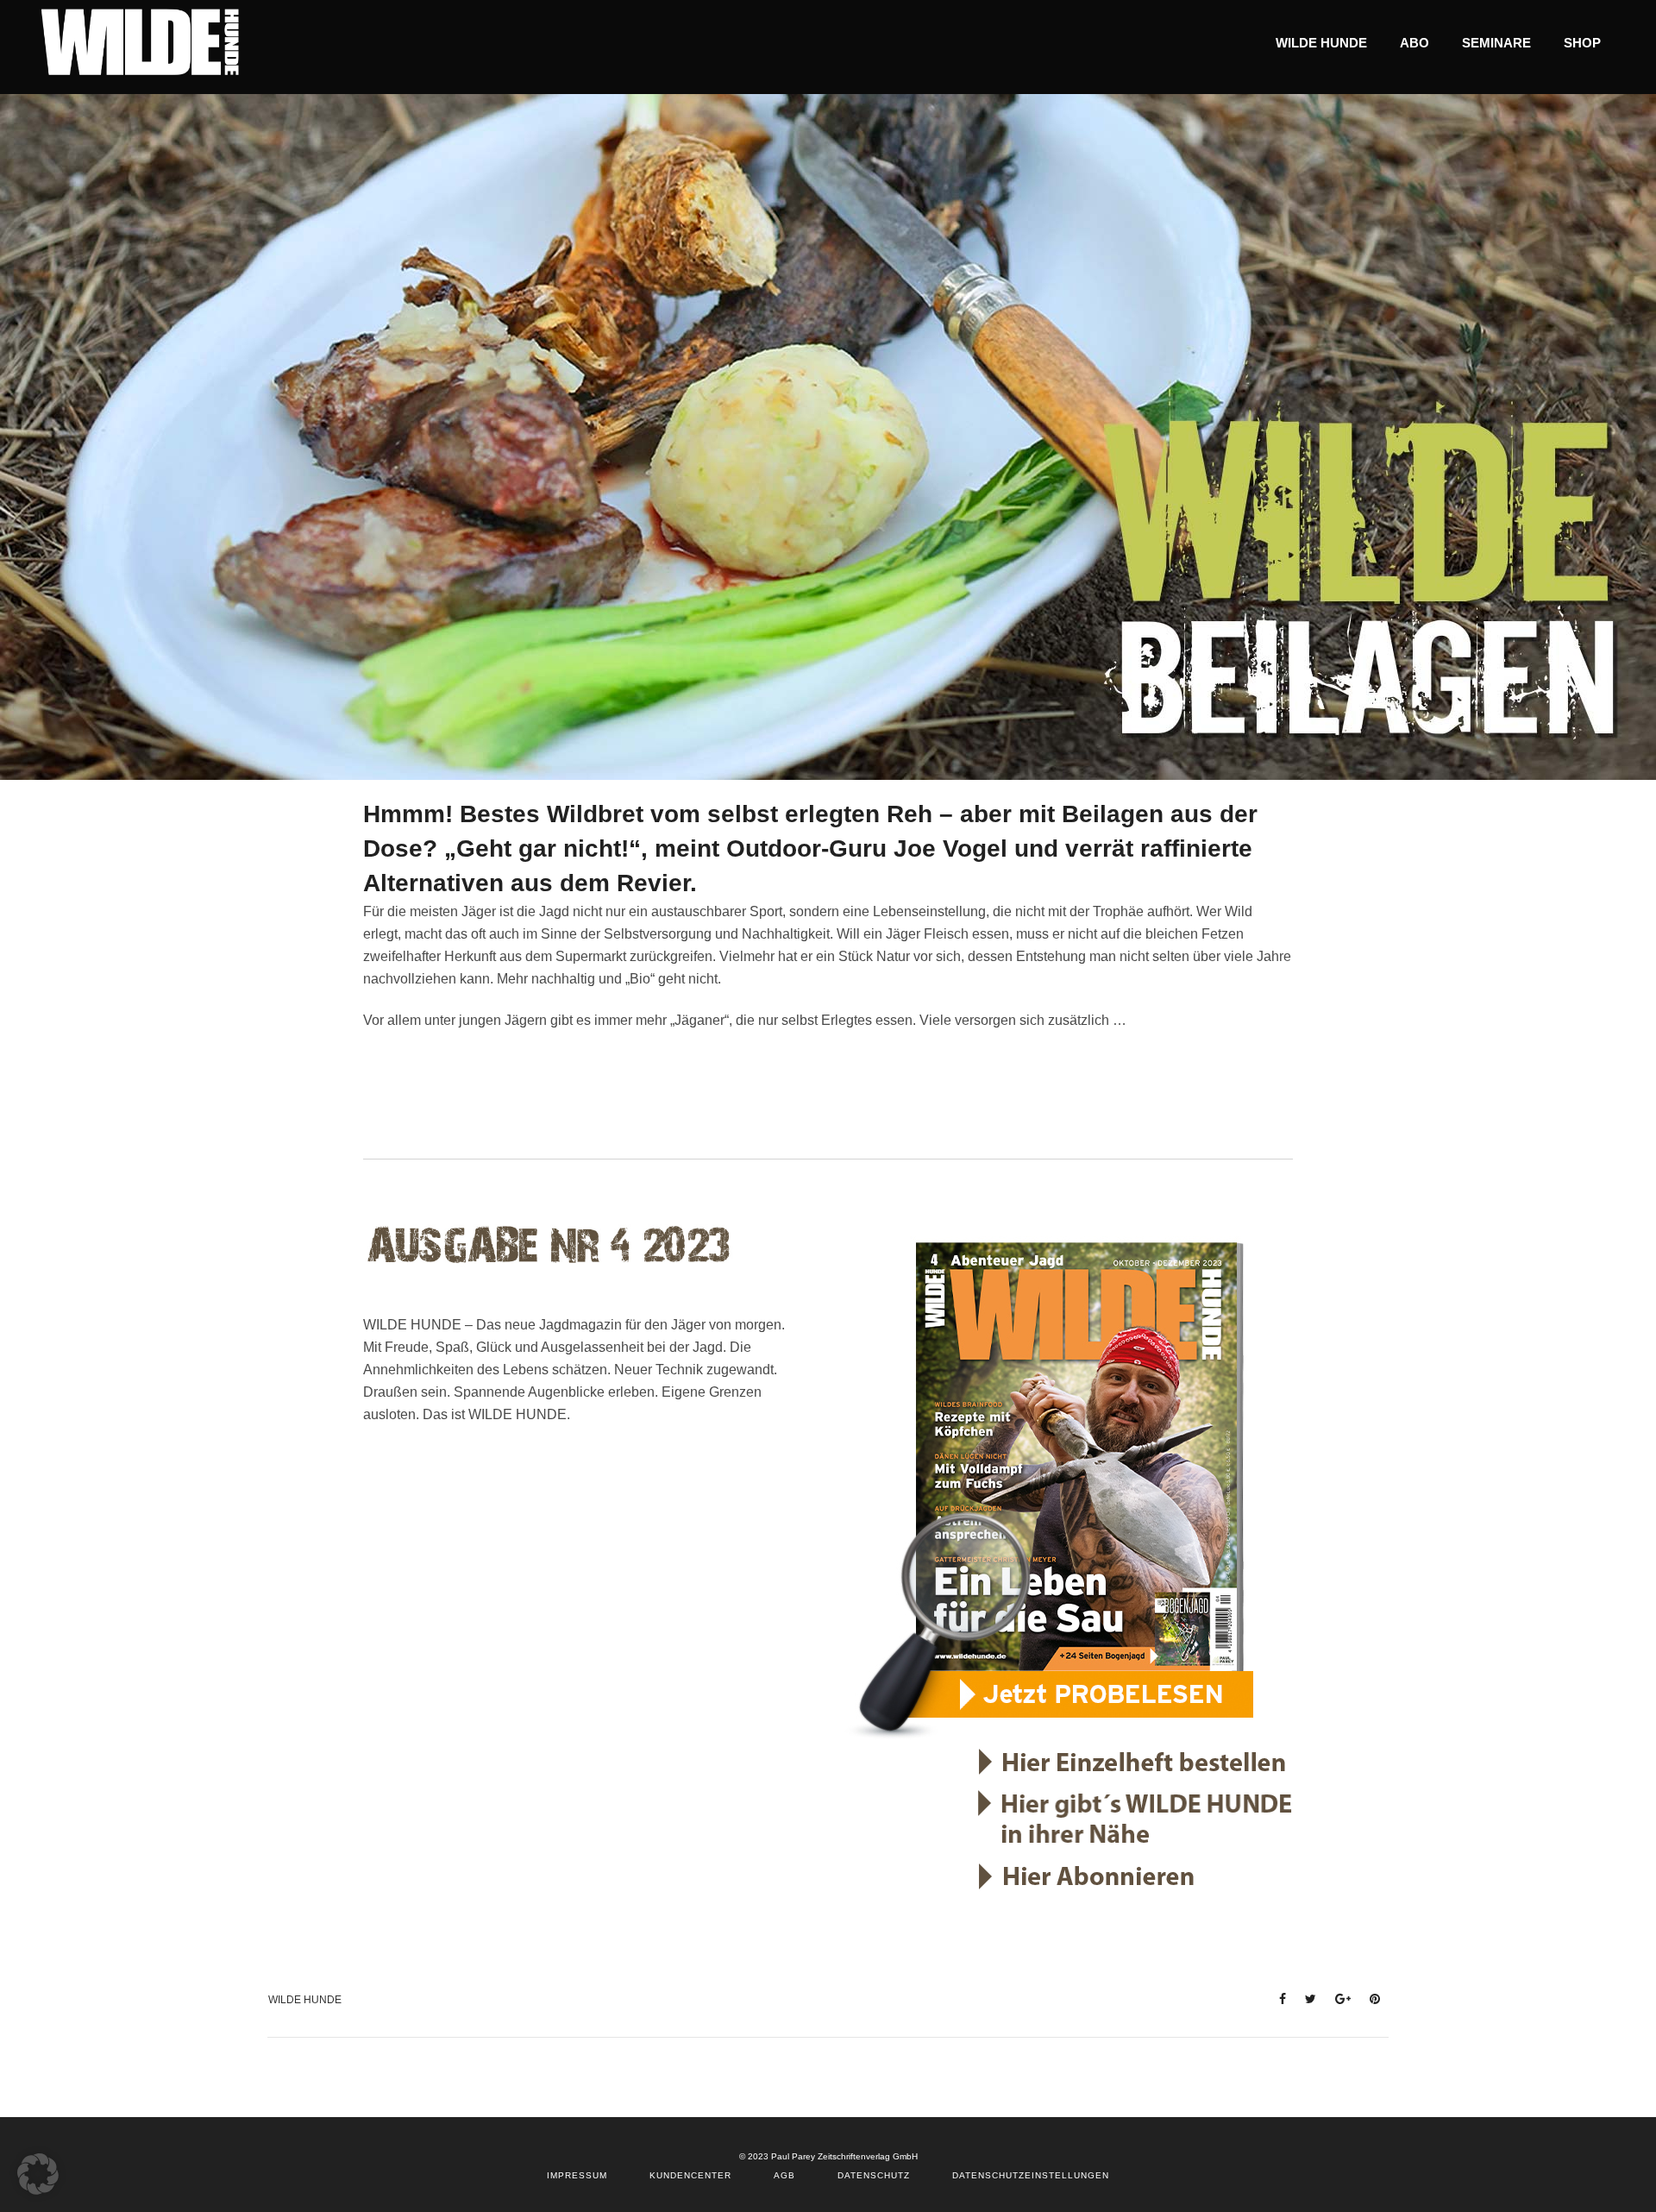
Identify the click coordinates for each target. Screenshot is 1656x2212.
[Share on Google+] (1338, 1998)
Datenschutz (874, 2175)
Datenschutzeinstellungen (1031, 2175)
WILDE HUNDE (305, 2000)
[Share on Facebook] (1277, 1998)
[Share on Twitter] (1305, 1998)
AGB (784, 2175)
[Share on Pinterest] (1370, 1998)
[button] (38, 2174)
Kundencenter (690, 2175)
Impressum (577, 2175)
